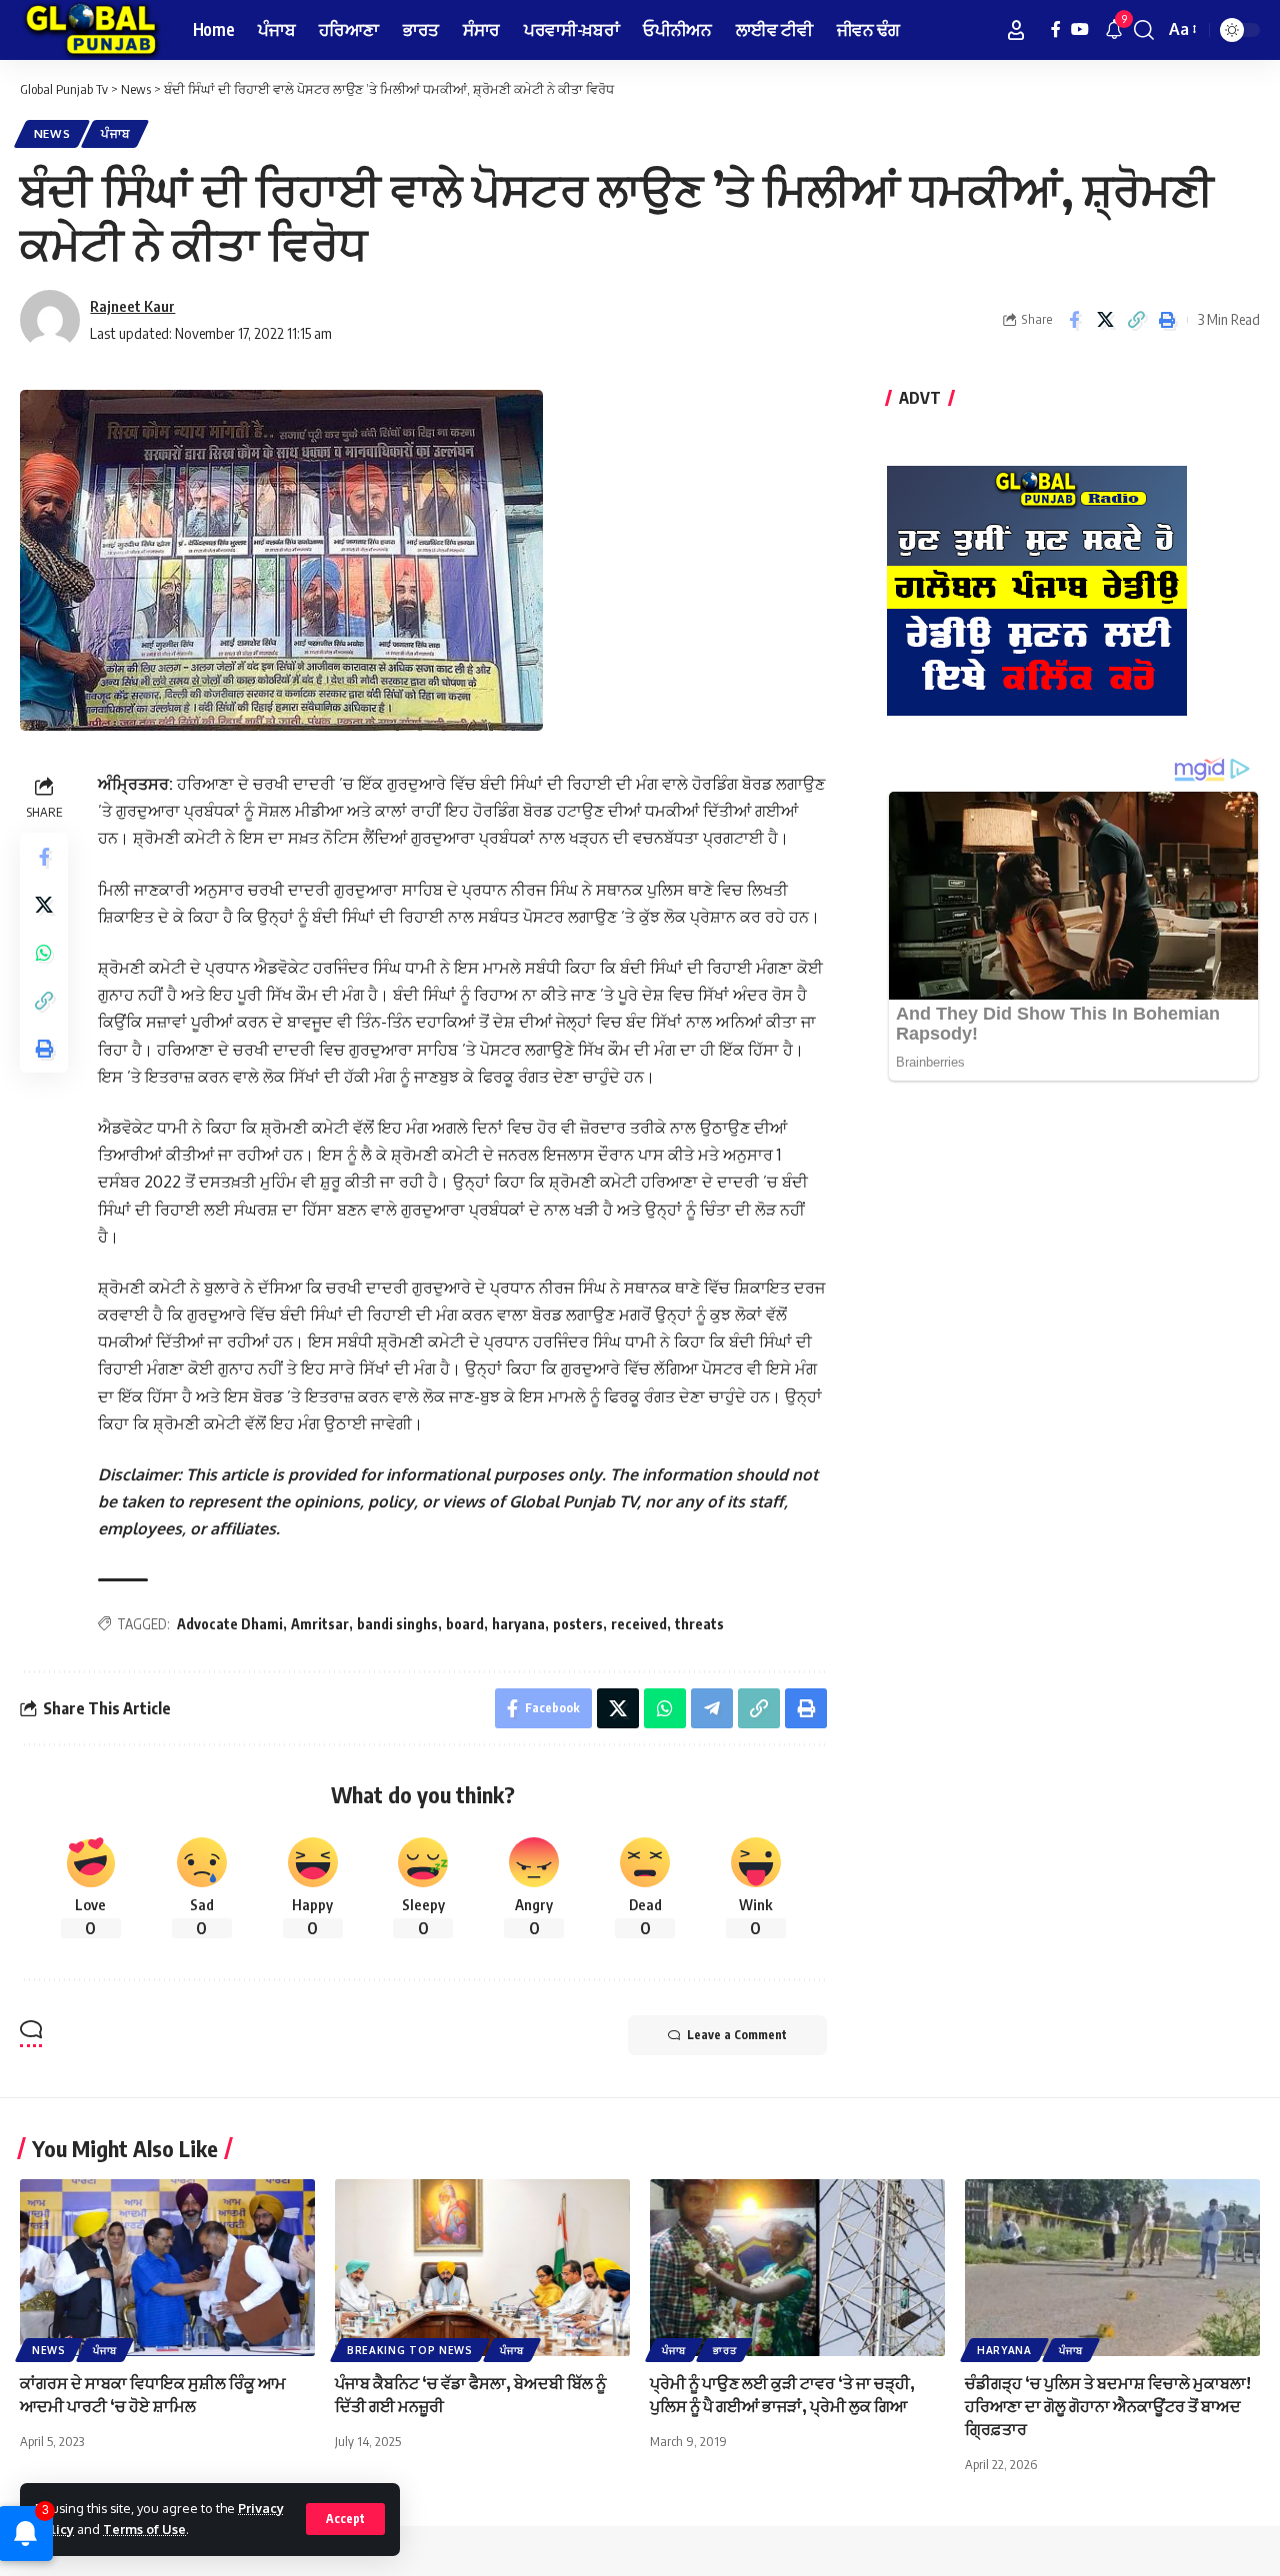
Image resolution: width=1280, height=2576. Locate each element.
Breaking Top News (410, 2350)
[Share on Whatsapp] (44, 954)
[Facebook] (1056, 29)
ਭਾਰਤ (724, 2350)
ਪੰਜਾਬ (115, 133)
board (465, 1624)
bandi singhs (397, 1624)
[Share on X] (1105, 320)
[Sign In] (1016, 30)
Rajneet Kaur (132, 306)
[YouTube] (1080, 29)
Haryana (1004, 2350)
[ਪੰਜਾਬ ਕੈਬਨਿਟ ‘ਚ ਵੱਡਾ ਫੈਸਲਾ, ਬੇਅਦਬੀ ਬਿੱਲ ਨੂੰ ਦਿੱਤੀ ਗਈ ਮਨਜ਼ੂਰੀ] (482, 2268)
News (52, 133)
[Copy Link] (1136, 320)
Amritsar (320, 1624)
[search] (1144, 30)
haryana (518, 1624)
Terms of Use (144, 2529)
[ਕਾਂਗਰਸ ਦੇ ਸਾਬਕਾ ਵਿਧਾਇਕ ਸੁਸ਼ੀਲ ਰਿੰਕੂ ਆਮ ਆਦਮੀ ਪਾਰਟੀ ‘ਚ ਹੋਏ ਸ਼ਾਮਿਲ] (167, 2268)
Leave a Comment (737, 2035)
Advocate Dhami (230, 1624)
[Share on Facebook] (1074, 320)
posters (578, 1624)
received (639, 1624)
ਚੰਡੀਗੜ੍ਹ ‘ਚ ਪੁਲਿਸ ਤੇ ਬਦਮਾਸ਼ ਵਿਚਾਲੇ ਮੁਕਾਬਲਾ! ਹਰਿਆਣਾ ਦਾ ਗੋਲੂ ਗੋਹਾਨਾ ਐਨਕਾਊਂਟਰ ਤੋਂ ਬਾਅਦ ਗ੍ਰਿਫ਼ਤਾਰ (1108, 2406)
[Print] (1167, 320)
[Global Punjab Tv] (90, 30)
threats (699, 1624)
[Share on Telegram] (712, 1708)
